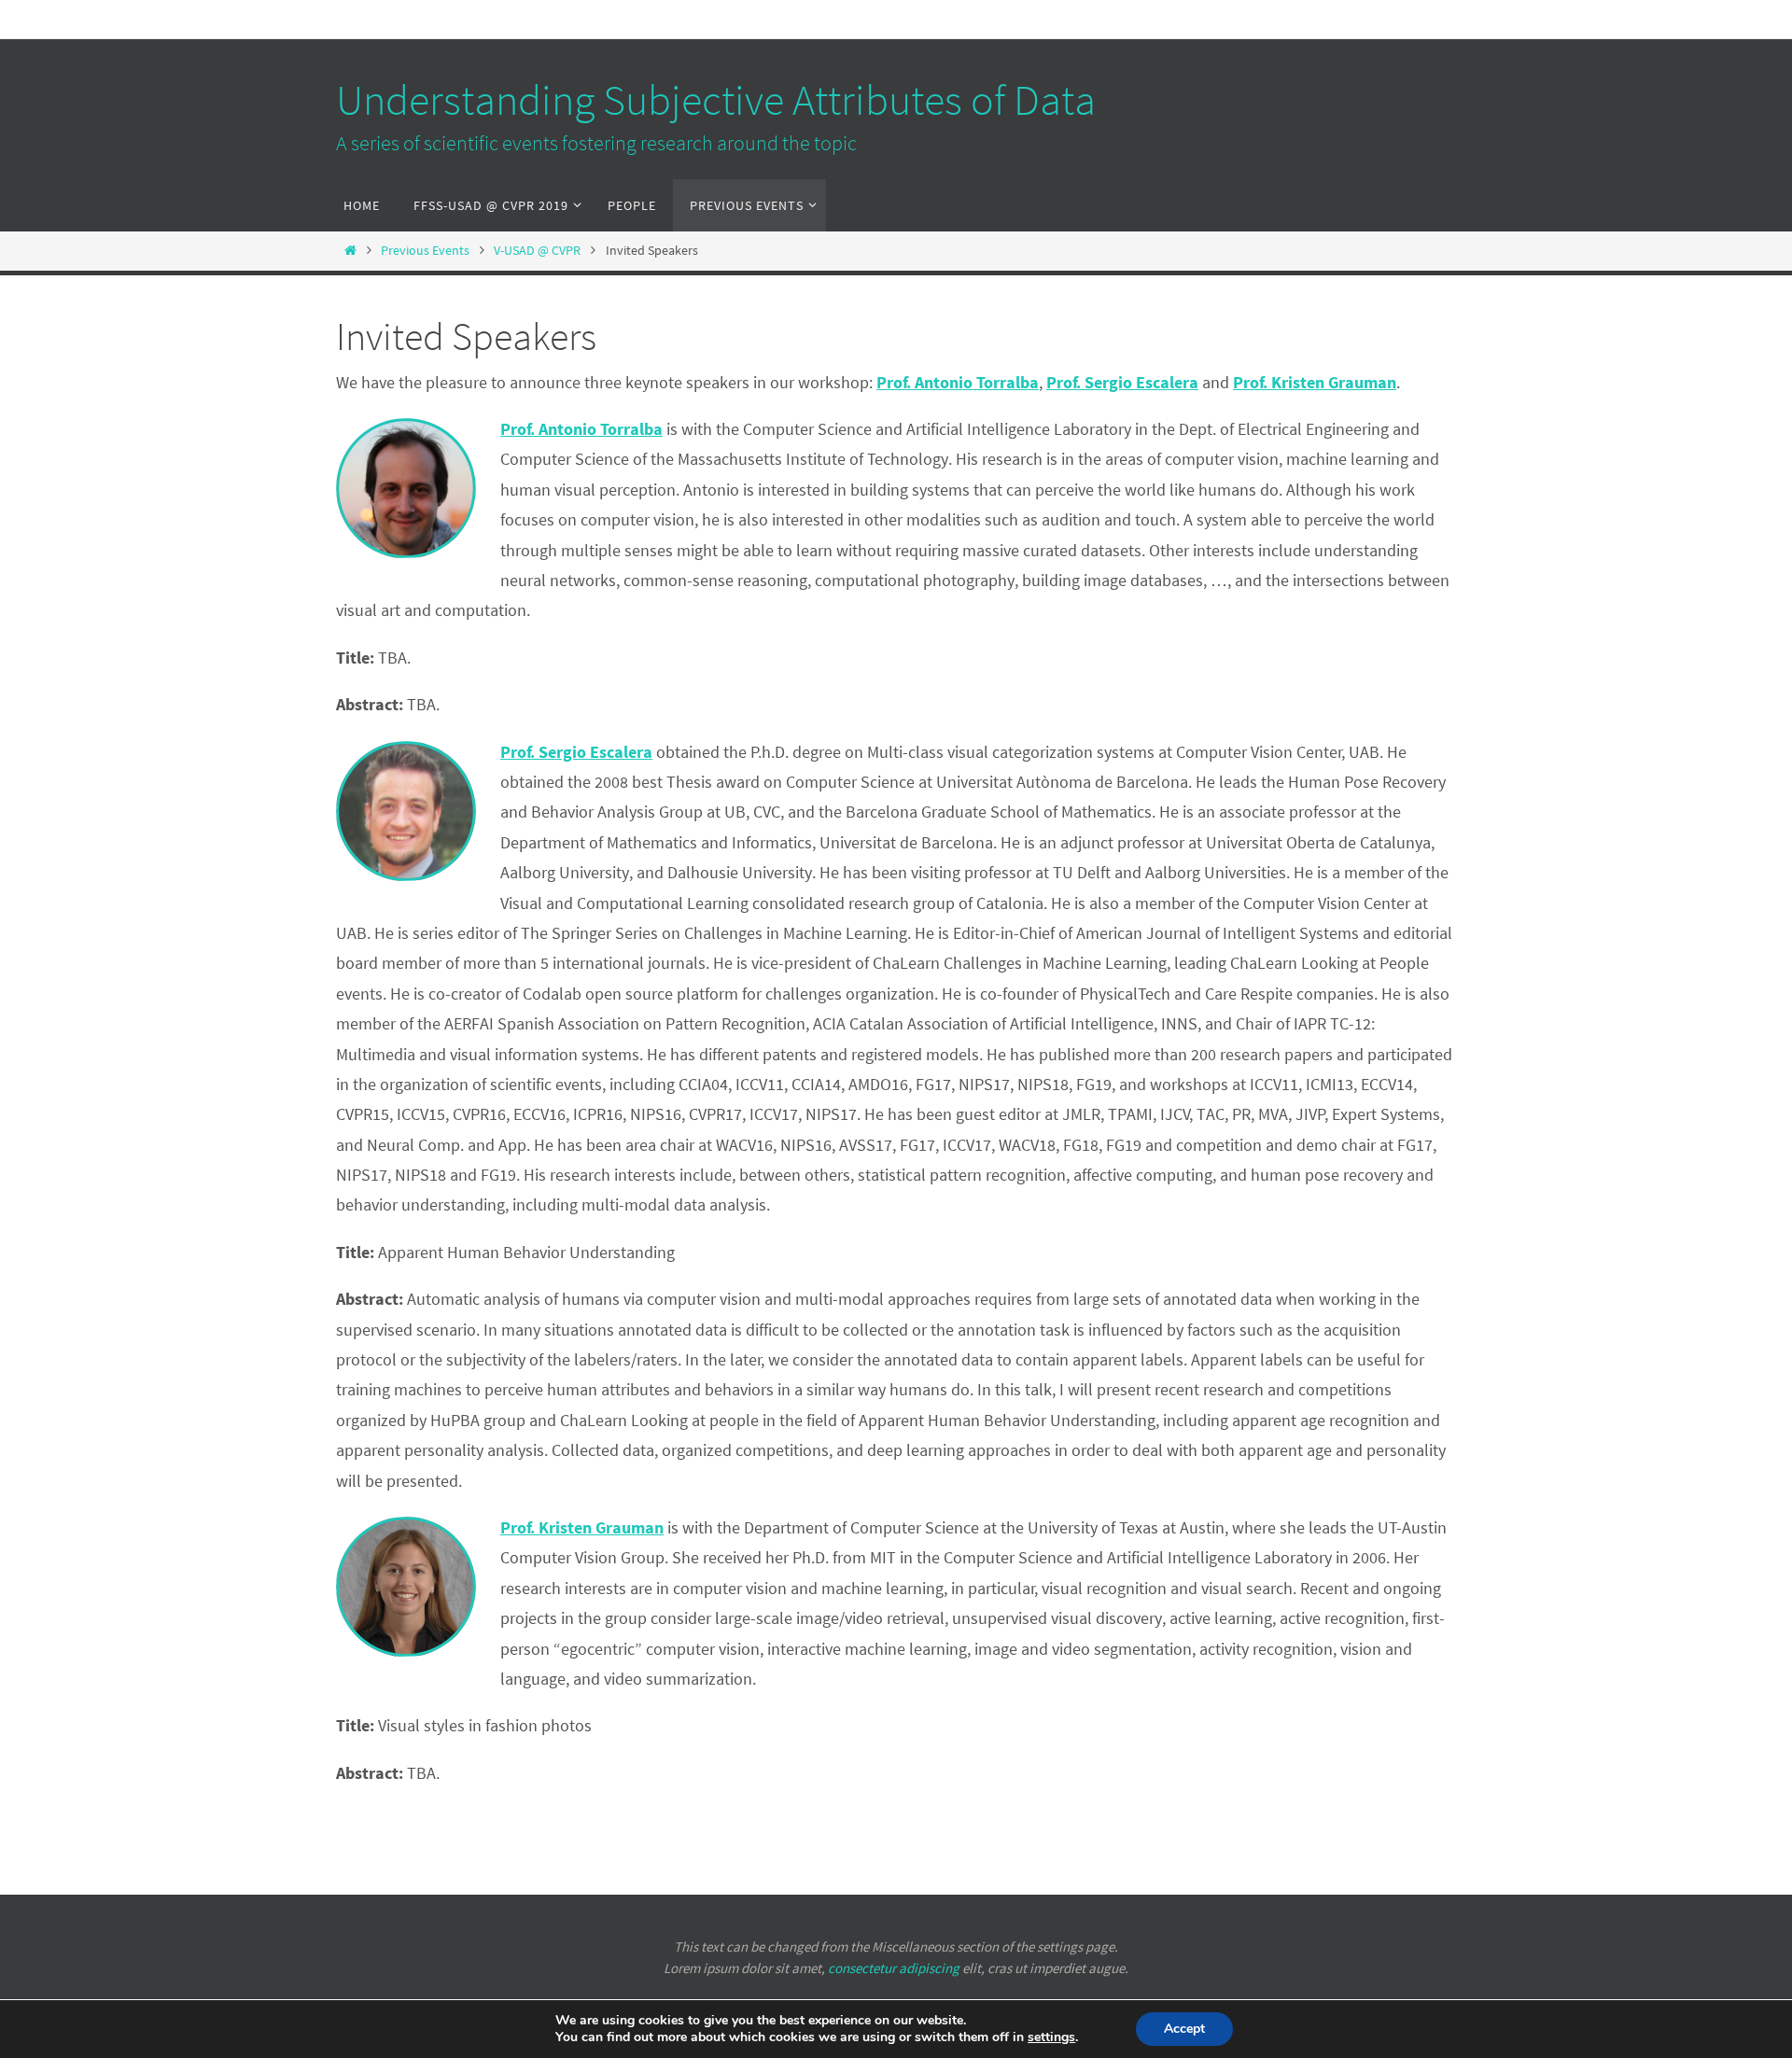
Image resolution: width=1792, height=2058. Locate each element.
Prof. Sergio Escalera (576, 752)
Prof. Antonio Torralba (581, 429)
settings (1051, 2037)
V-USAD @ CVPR (537, 250)
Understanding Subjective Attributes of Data (716, 100)
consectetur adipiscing (894, 1968)
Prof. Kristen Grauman (582, 1527)
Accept (1184, 2029)
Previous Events (425, 250)
